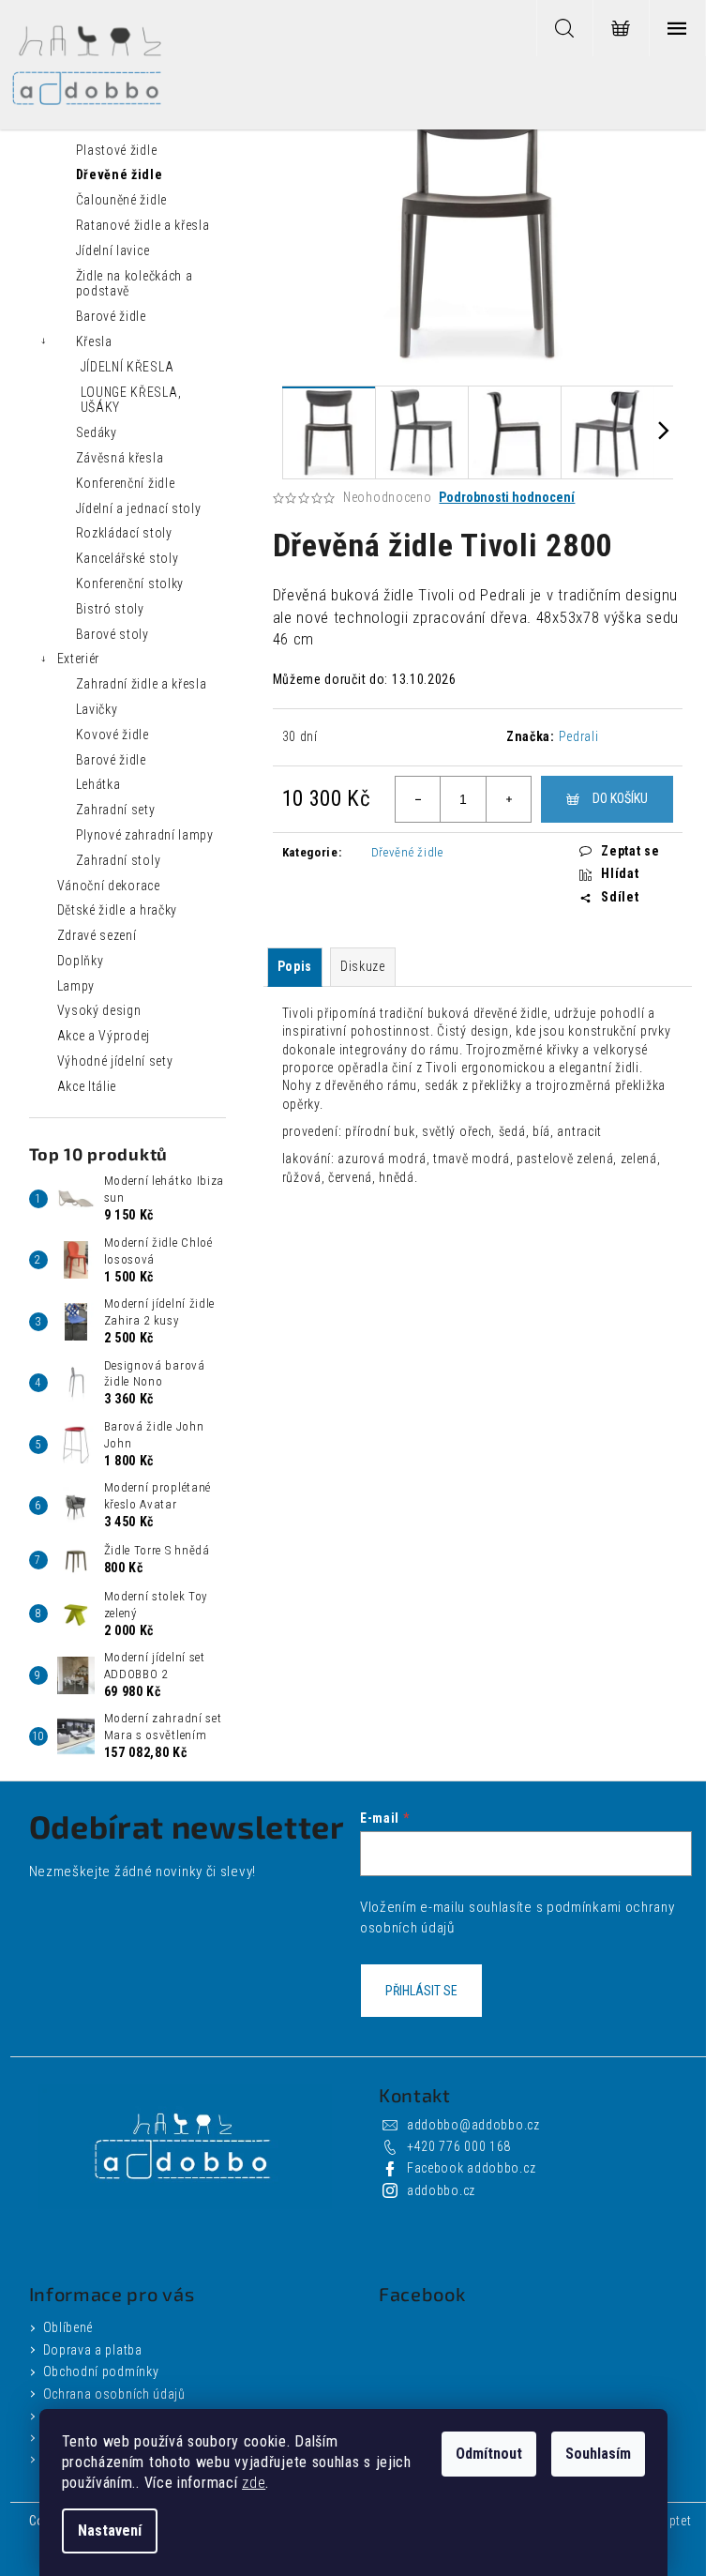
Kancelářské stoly (127, 558)
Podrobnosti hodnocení (507, 497)
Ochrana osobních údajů (114, 2394)
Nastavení (110, 2531)
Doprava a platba (93, 2350)
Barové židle (111, 316)
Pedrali (579, 736)
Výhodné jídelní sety (115, 1061)
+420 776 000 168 (459, 2146)
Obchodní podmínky (101, 2371)
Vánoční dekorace (109, 886)
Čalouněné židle (122, 200)
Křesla (94, 341)
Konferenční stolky (130, 583)
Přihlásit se (421, 1991)
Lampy (76, 986)
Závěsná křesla (120, 458)
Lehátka (98, 784)
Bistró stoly (110, 609)
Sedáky (97, 432)
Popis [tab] (295, 966)
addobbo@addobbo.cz (473, 2125)
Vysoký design (99, 1010)
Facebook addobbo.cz (471, 2168)
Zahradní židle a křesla (142, 684)
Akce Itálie (87, 1086)
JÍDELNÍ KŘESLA (127, 367)
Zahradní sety (116, 810)
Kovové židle (112, 735)
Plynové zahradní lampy (145, 835)
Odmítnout (489, 2454)
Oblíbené (68, 2327)
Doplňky (81, 961)
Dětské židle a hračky (118, 910)
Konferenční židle (126, 483)
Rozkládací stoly (124, 533)
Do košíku (620, 798)
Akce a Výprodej (104, 1036)
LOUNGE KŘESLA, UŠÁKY (131, 400)
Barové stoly (112, 634)
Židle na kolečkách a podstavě (135, 284)
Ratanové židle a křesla (143, 225)
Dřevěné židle (120, 174)
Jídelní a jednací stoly (139, 508)
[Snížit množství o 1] (418, 799)
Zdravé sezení (97, 935)
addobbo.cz (441, 2190)
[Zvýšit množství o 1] (508, 799)
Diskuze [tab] (363, 966)
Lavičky (97, 709)
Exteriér (79, 659)
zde (254, 2483)
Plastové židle (117, 150)
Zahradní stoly (119, 860)
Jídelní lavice (113, 250)
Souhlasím (598, 2454)
